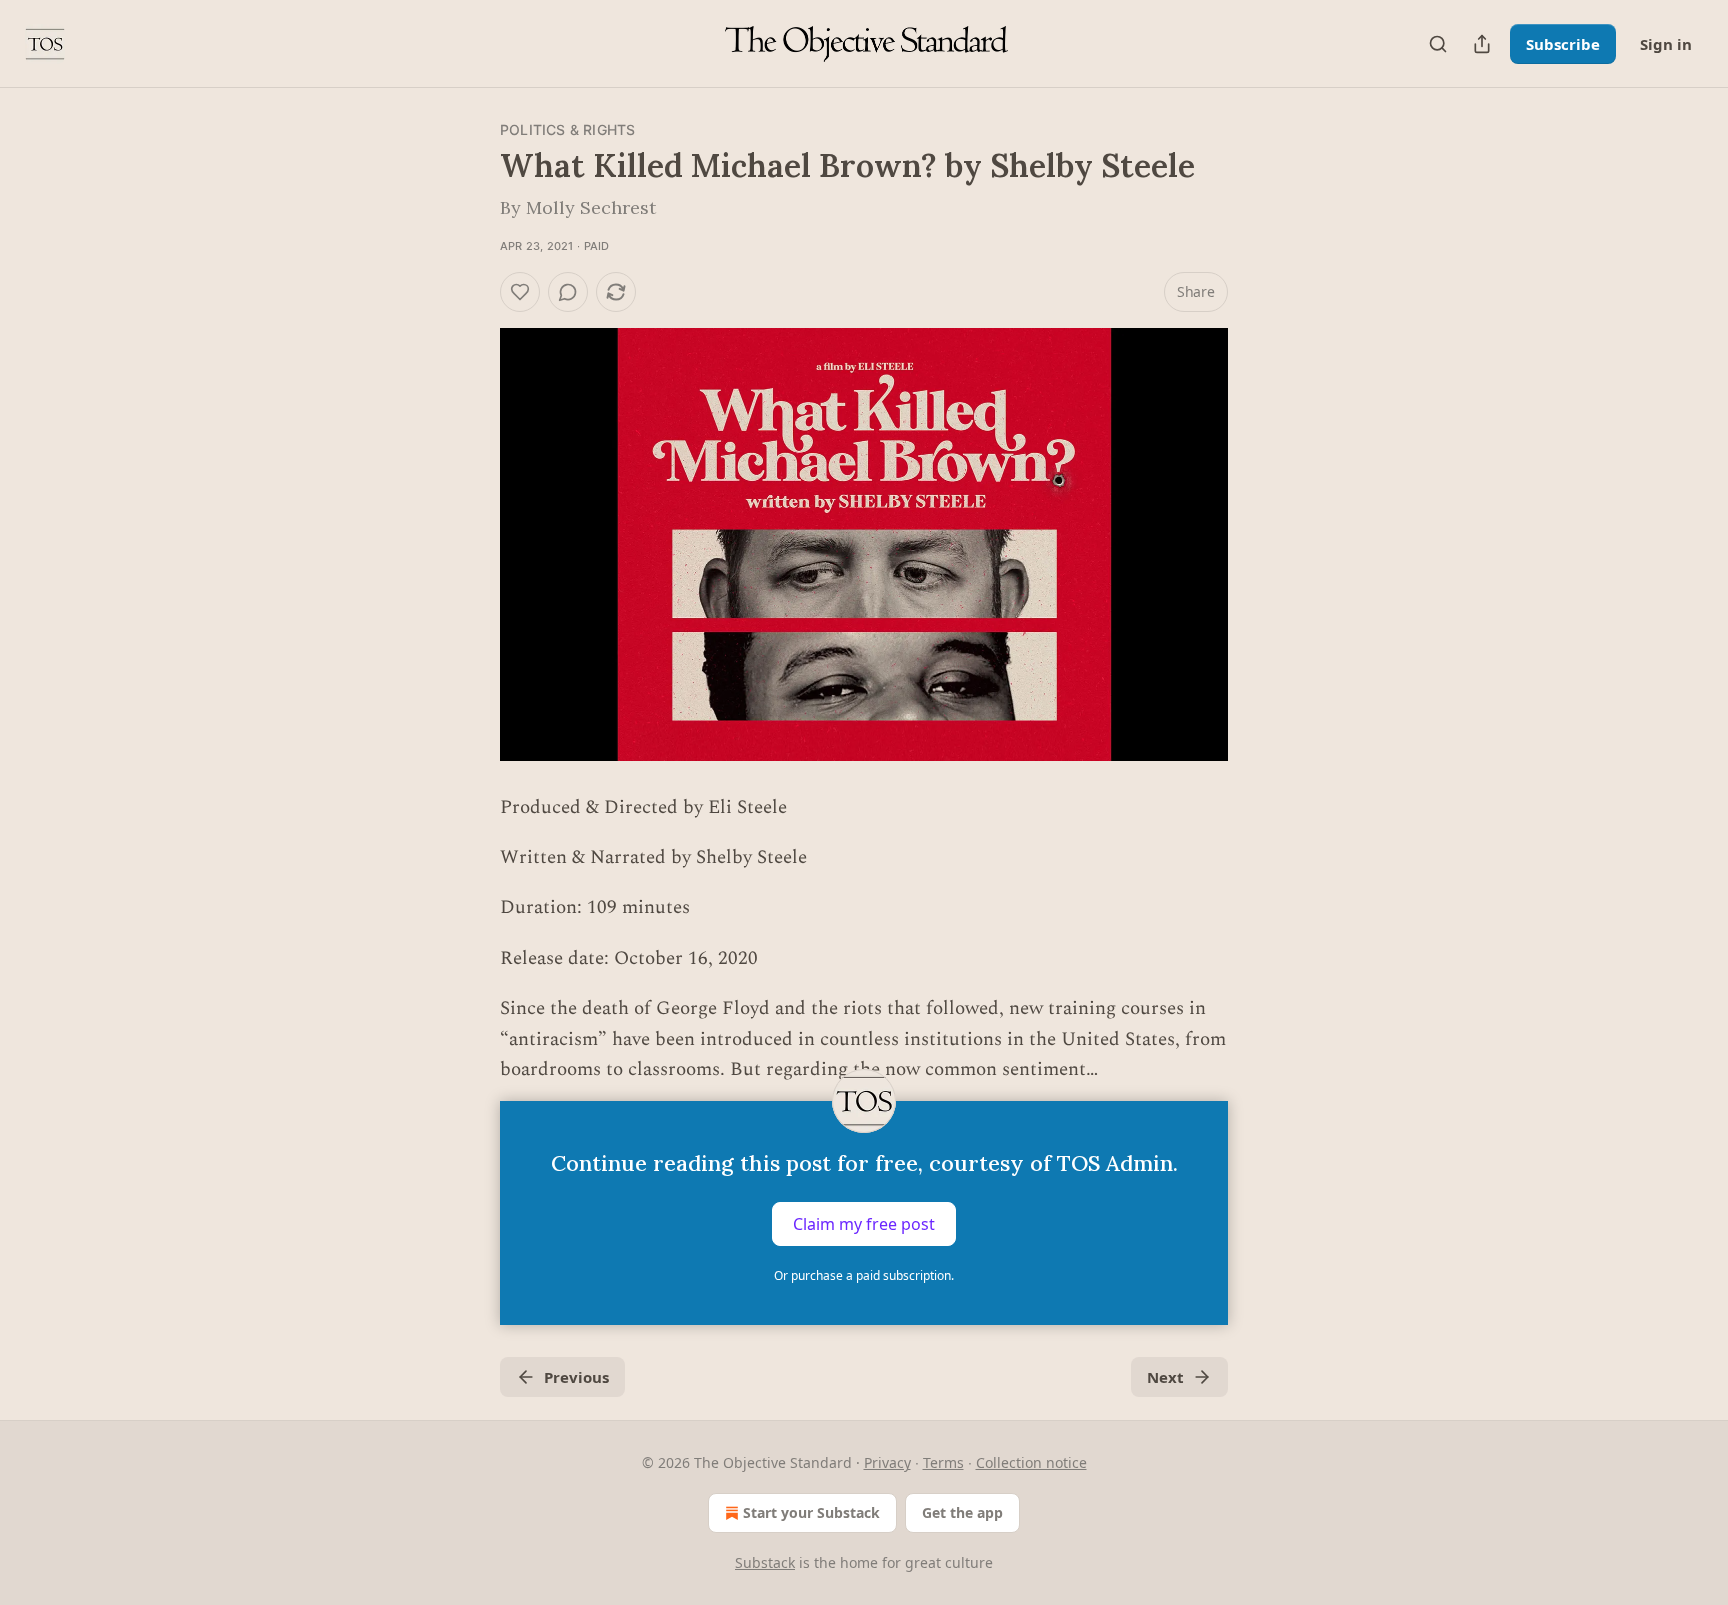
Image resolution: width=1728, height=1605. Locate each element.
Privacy (887, 1462)
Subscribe (1563, 44)
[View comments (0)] (568, 292)
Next (1165, 1377)
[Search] (1438, 44)
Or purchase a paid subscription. (864, 1275)
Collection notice (1031, 1462)
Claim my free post (864, 1224)
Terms (943, 1462)
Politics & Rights (567, 129)
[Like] (520, 292)
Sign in (1666, 44)
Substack (765, 1562)
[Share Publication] (1482, 44)
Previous (576, 1377)
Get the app (962, 1512)
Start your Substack (811, 1512)
